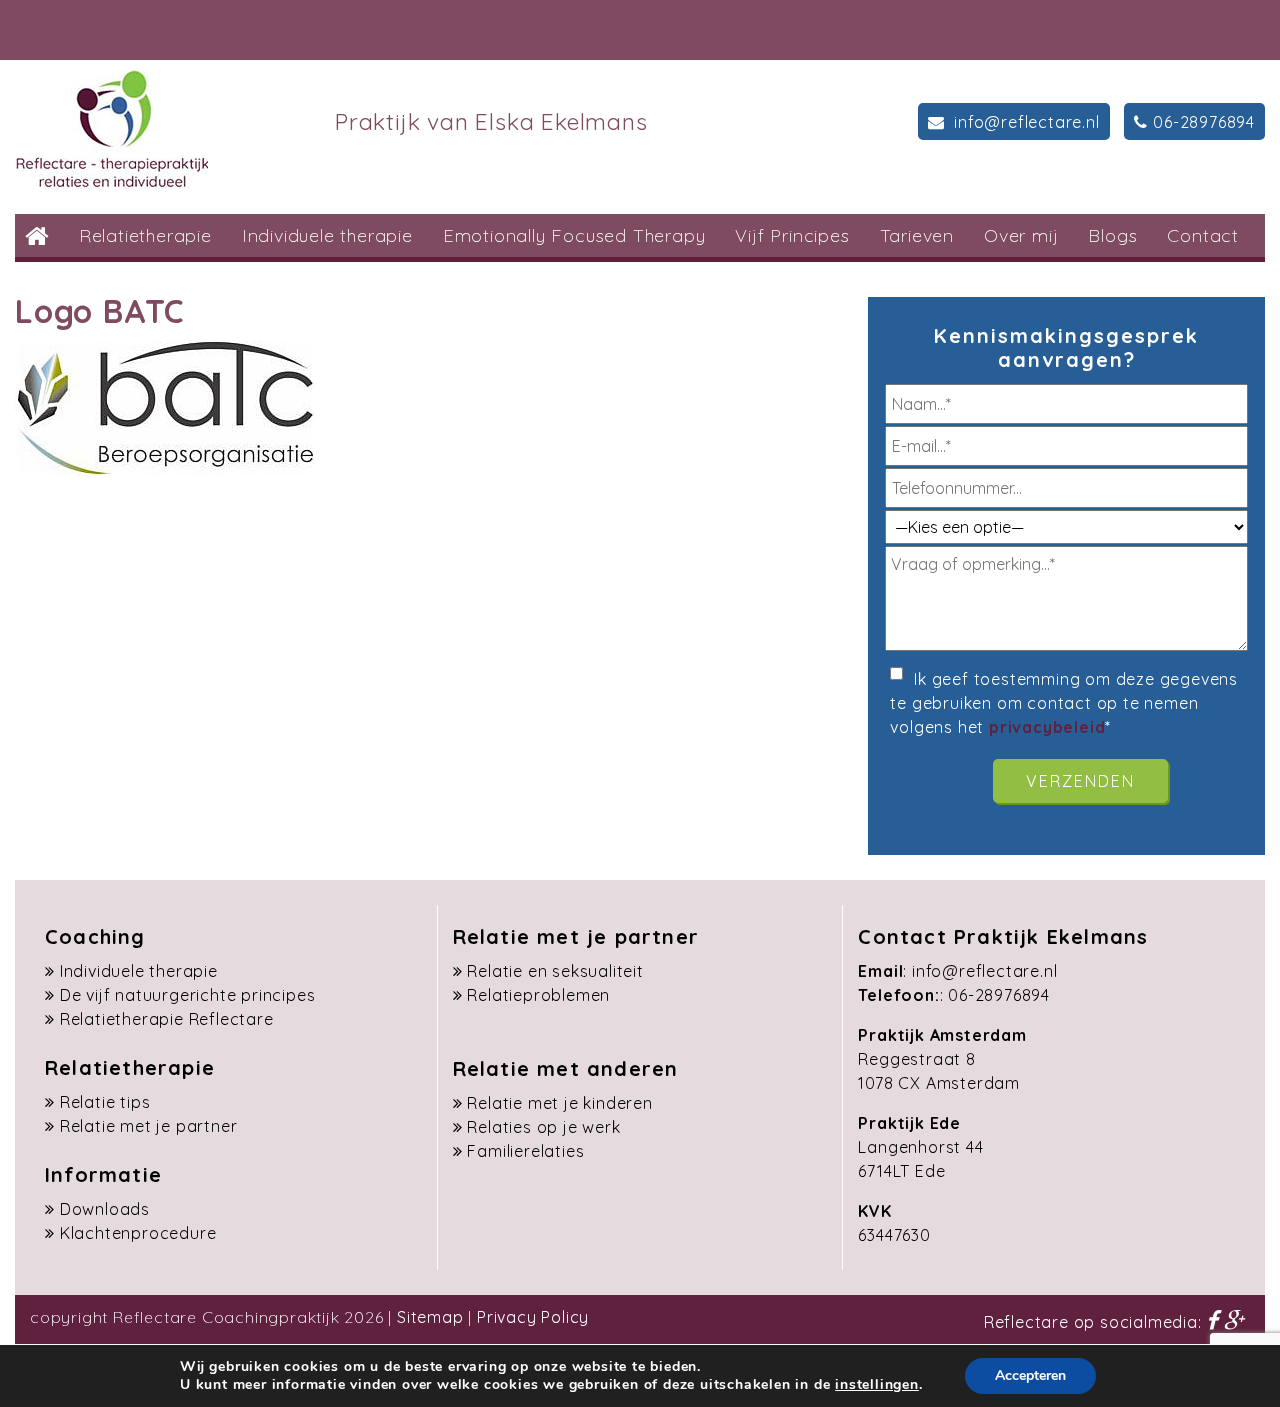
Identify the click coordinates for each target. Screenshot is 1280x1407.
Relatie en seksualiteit (555, 971)
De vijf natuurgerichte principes (188, 995)
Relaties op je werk (543, 1127)
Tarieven (917, 235)
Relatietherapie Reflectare (167, 1019)
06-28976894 (1204, 122)
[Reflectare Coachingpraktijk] (111, 128)
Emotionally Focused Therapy (574, 235)
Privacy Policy (533, 1317)
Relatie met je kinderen (559, 1103)
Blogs (1112, 235)
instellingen (877, 1385)
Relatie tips (105, 1102)
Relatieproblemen (538, 995)
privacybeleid (1047, 727)
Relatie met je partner (149, 1126)
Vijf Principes (792, 235)
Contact (1203, 235)
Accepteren (1030, 1375)
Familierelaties (525, 1151)
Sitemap (430, 1317)
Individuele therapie (327, 235)
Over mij (1021, 235)
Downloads (105, 1209)
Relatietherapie (145, 235)
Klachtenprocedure (138, 1233)
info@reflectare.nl (1024, 122)
